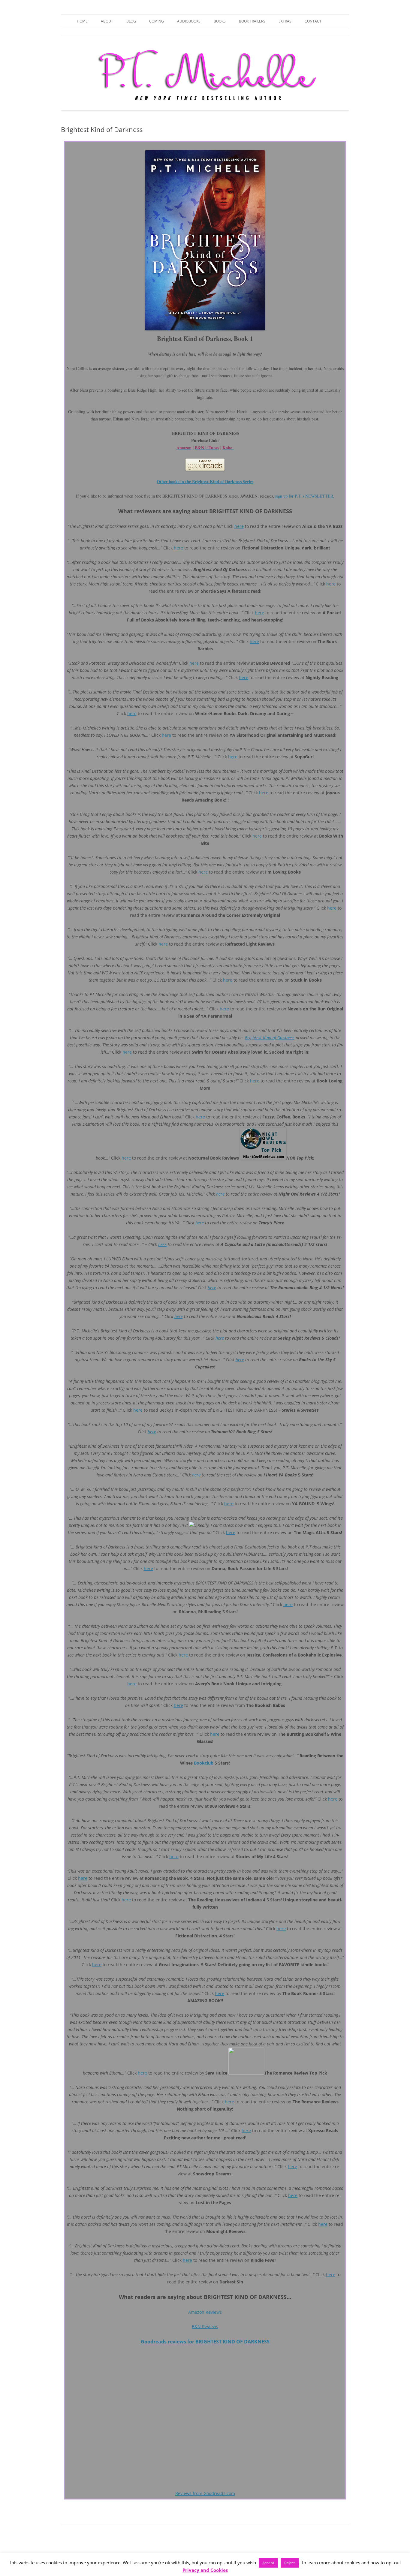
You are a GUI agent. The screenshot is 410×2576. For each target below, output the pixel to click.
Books (220, 21)
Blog (131, 21)
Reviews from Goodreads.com (205, 2493)
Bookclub (204, 1763)
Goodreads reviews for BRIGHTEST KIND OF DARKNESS (205, 2342)
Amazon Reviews (205, 2312)
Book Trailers (252, 21)
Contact (313, 21)
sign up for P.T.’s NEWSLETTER (304, 496)
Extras (285, 21)
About (107, 21)
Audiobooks (189, 21)
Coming (157, 21)
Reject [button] (290, 2563)
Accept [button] (268, 2563)
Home (82, 21)
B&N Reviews (205, 2326)
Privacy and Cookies (205, 2570)
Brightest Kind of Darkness (270, 1038)
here (239, 526)
